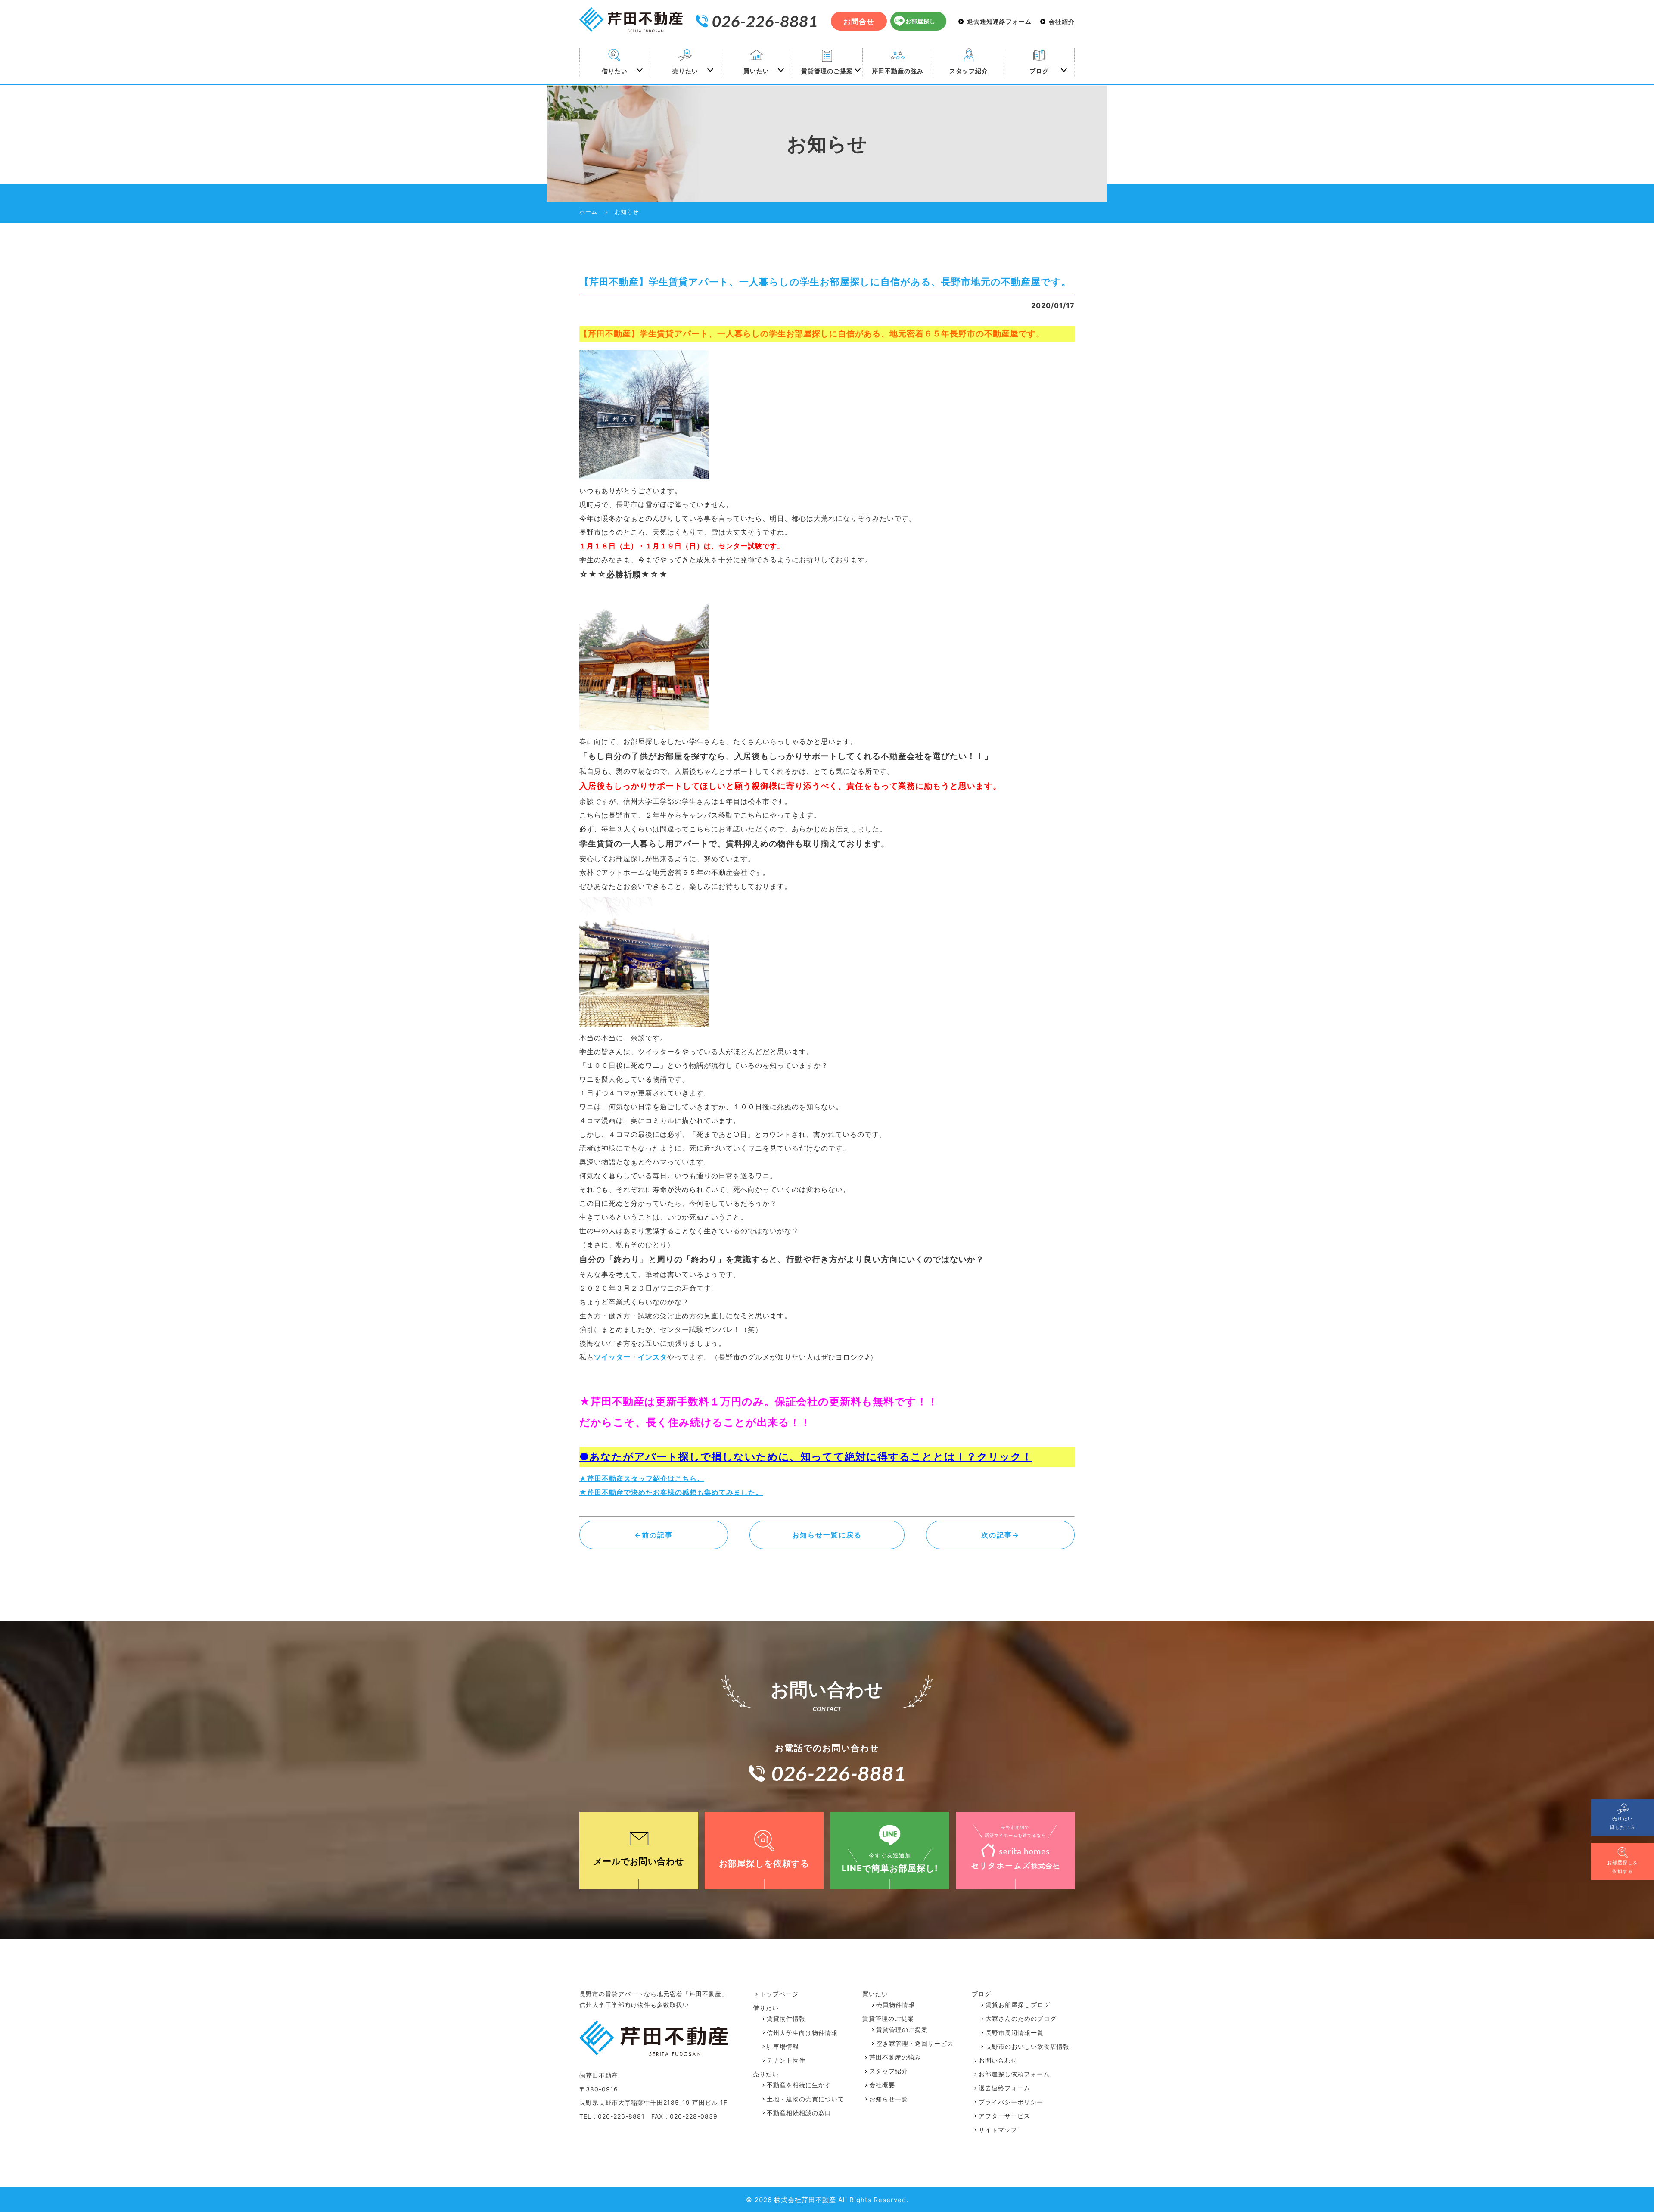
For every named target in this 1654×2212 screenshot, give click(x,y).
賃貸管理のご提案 (827, 71)
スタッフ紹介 (969, 71)
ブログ (1039, 71)
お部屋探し (920, 21)
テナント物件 (786, 2060)
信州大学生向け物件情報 (802, 2033)
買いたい (756, 71)
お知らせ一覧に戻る (827, 1535)
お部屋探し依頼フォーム (1014, 2074)
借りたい (615, 71)
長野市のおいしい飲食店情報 (1028, 2046)
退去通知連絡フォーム (999, 22)
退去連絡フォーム (1004, 2088)
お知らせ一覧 (889, 2099)
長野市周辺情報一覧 (1015, 2033)
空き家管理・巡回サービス (915, 2043)
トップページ (779, 1994)
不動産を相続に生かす (799, 2085)
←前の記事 (654, 1535)
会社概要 (882, 2085)
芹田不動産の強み (898, 71)
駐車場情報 (783, 2046)
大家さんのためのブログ (1021, 2018)
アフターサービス (1004, 2116)
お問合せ (859, 22)
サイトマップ (998, 2130)
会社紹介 (1062, 22)
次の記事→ (1000, 1535)
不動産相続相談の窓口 (799, 2113)
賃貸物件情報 (786, 2018)
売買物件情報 (895, 2005)
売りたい (685, 71)
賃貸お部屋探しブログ (1018, 2005)
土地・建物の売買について (805, 2099)
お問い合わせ (998, 2060)
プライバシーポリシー (1011, 2102)
